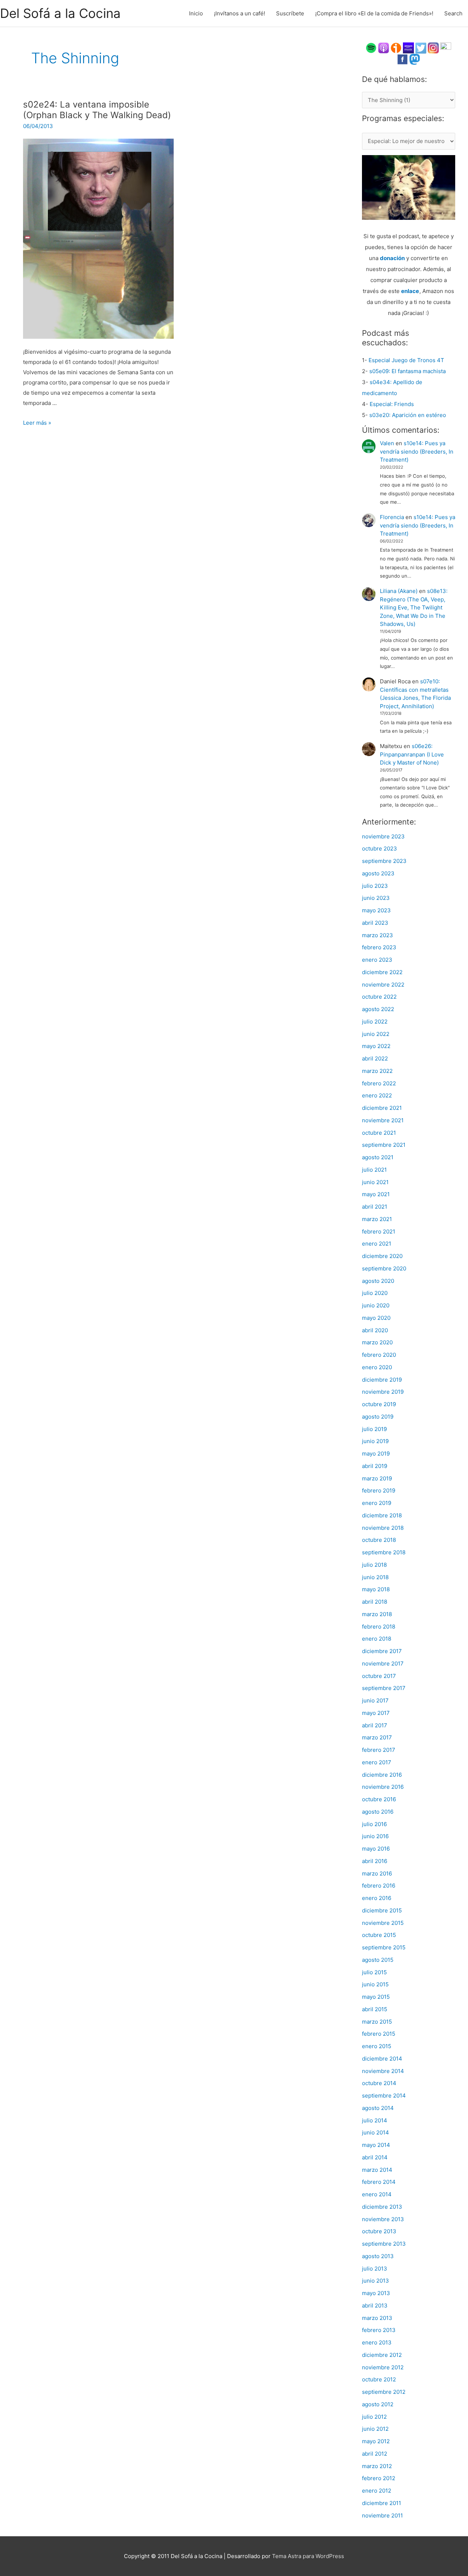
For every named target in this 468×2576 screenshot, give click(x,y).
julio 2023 (375, 886)
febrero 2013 (379, 2330)
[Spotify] (371, 47)
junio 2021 (375, 1182)
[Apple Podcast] (384, 47)
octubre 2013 (379, 2231)
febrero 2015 (379, 2034)
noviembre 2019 (383, 1392)
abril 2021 (375, 1207)
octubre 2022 (379, 997)
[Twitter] (421, 47)
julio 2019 (374, 1429)
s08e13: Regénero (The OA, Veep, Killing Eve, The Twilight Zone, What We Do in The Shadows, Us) (414, 607)
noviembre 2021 (383, 1120)
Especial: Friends (392, 404)
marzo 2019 (377, 1478)
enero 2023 (377, 960)
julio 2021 (374, 1170)
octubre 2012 (379, 2379)
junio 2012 (375, 2429)
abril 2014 (375, 2157)
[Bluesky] (446, 47)
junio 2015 (375, 1984)
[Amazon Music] (408, 47)
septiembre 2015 (384, 1947)
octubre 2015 (379, 1935)
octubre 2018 (379, 1540)
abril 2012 (375, 2454)
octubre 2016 (379, 1799)
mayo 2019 (376, 1454)
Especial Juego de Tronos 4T (406, 360)
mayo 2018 (376, 1589)
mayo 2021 (376, 1194)
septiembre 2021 (384, 1145)
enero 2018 (377, 1639)
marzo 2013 (377, 2318)
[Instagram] (433, 47)
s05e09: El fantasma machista (407, 371)
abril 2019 (375, 1466)
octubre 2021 (379, 1133)
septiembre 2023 (384, 861)
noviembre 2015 (383, 1923)
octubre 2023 (380, 848)
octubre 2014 (379, 2083)
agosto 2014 (378, 2108)
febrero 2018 (379, 1627)
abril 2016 (375, 1861)
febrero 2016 (379, 1886)
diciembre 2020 (382, 1256)
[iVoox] (396, 47)
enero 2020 (377, 1367)
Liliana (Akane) (399, 591)
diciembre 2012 (382, 2355)
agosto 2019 (378, 1417)
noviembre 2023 (383, 836)
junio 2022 (376, 1034)
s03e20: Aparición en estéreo (408, 415)
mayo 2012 (376, 2441)
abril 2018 (375, 1602)
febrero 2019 (379, 1490)
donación (392, 258)
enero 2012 (377, 2491)
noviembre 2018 (383, 1528)
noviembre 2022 (383, 985)
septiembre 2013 (384, 2244)
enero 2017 (377, 1762)
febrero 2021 (379, 1231)
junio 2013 (375, 2281)
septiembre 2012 (384, 2392)
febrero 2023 (379, 947)
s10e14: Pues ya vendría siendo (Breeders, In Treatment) (417, 451)
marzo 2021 (377, 1219)
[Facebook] (403, 59)
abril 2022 (375, 1058)
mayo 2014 (376, 2145)
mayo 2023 (376, 910)
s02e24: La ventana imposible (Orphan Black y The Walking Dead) (97, 110)
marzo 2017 (377, 1737)
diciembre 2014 (382, 2059)
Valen (387, 443)
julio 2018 (374, 1565)
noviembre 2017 (383, 1663)
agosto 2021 (378, 1157)
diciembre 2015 (382, 1910)
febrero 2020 (379, 1355)
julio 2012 (374, 2417)
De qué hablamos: (395, 79)
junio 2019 (375, 1441)
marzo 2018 (377, 1614)
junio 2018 (375, 1577)
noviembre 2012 (383, 2367)
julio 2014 (375, 2120)
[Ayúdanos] (409, 187)
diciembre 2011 (382, 2503)
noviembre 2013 (383, 2219)
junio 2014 (375, 2132)
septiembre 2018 (384, 1552)
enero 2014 (377, 2194)
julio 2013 (375, 2269)
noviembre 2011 (382, 2515)
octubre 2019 (379, 1404)
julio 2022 (375, 1022)
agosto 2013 (378, 2256)
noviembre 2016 (383, 1787)
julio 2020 (375, 1293)
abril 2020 (375, 1330)
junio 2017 (375, 1700)
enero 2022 (377, 1095)
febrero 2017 (379, 1750)
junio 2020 (376, 1305)
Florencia (392, 517)
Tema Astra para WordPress (308, 2556)
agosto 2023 (378, 873)
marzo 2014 (377, 2170)
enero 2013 (377, 2342)
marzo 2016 (377, 1873)
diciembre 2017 (382, 1651)
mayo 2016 (376, 1849)
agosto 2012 (378, 2404)
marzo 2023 (378, 935)
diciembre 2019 (382, 1380)
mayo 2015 (376, 1997)
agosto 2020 (378, 1281)
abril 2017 (375, 1725)
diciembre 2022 (382, 972)
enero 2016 (377, 1898)
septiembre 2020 (384, 1268)
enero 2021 (377, 1244)
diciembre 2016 (382, 1775)
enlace (410, 291)
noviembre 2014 (383, 2071)
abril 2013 (375, 2305)
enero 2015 (377, 2046)
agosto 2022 (378, 1009)
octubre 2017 (379, 1676)
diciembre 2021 (382, 1108)
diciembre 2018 (382, 1515)
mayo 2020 (376, 1318)
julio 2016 (374, 1824)
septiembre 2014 (384, 2096)
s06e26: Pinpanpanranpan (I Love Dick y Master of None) (412, 754)
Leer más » (37, 423)
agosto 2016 (378, 1812)
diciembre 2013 (382, 2207)
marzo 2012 (377, 2466)
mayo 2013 (376, 2293)
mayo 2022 (376, 1046)
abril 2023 (375, 923)
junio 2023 (376, 898)
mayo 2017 (376, 1713)
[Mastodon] (415, 59)
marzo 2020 (377, 1342)
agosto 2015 (378, 1960)
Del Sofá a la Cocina (60, 13)
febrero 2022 (379, 1083)
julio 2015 (374, 1972)
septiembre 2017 (384, 1688)
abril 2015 (375, 2009)
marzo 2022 (377, 1071)
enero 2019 (377, 1503)
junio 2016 (375, 1836)
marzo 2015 (377, 2022)
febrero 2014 (379, 2182)
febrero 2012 (379, 2478)
